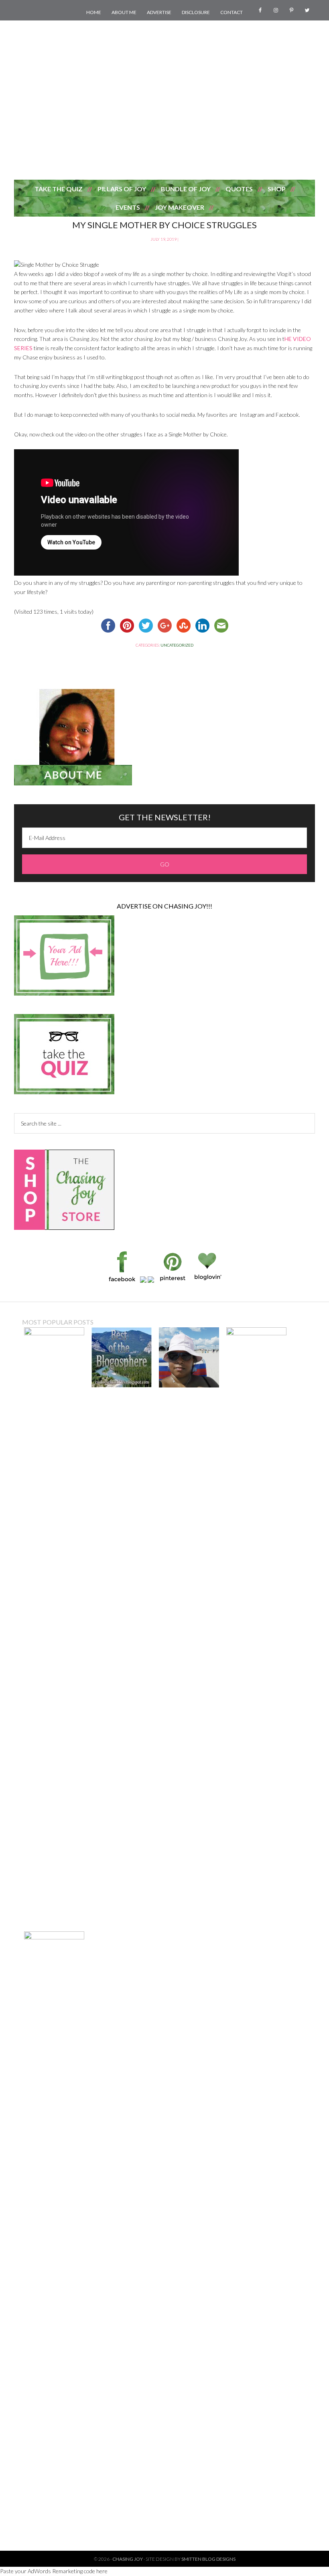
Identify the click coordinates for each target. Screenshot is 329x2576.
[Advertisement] (164, 59)
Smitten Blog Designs (208, 2559)
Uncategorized (177, 645)
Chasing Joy (164, 135)
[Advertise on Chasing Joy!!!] (64, 993)
